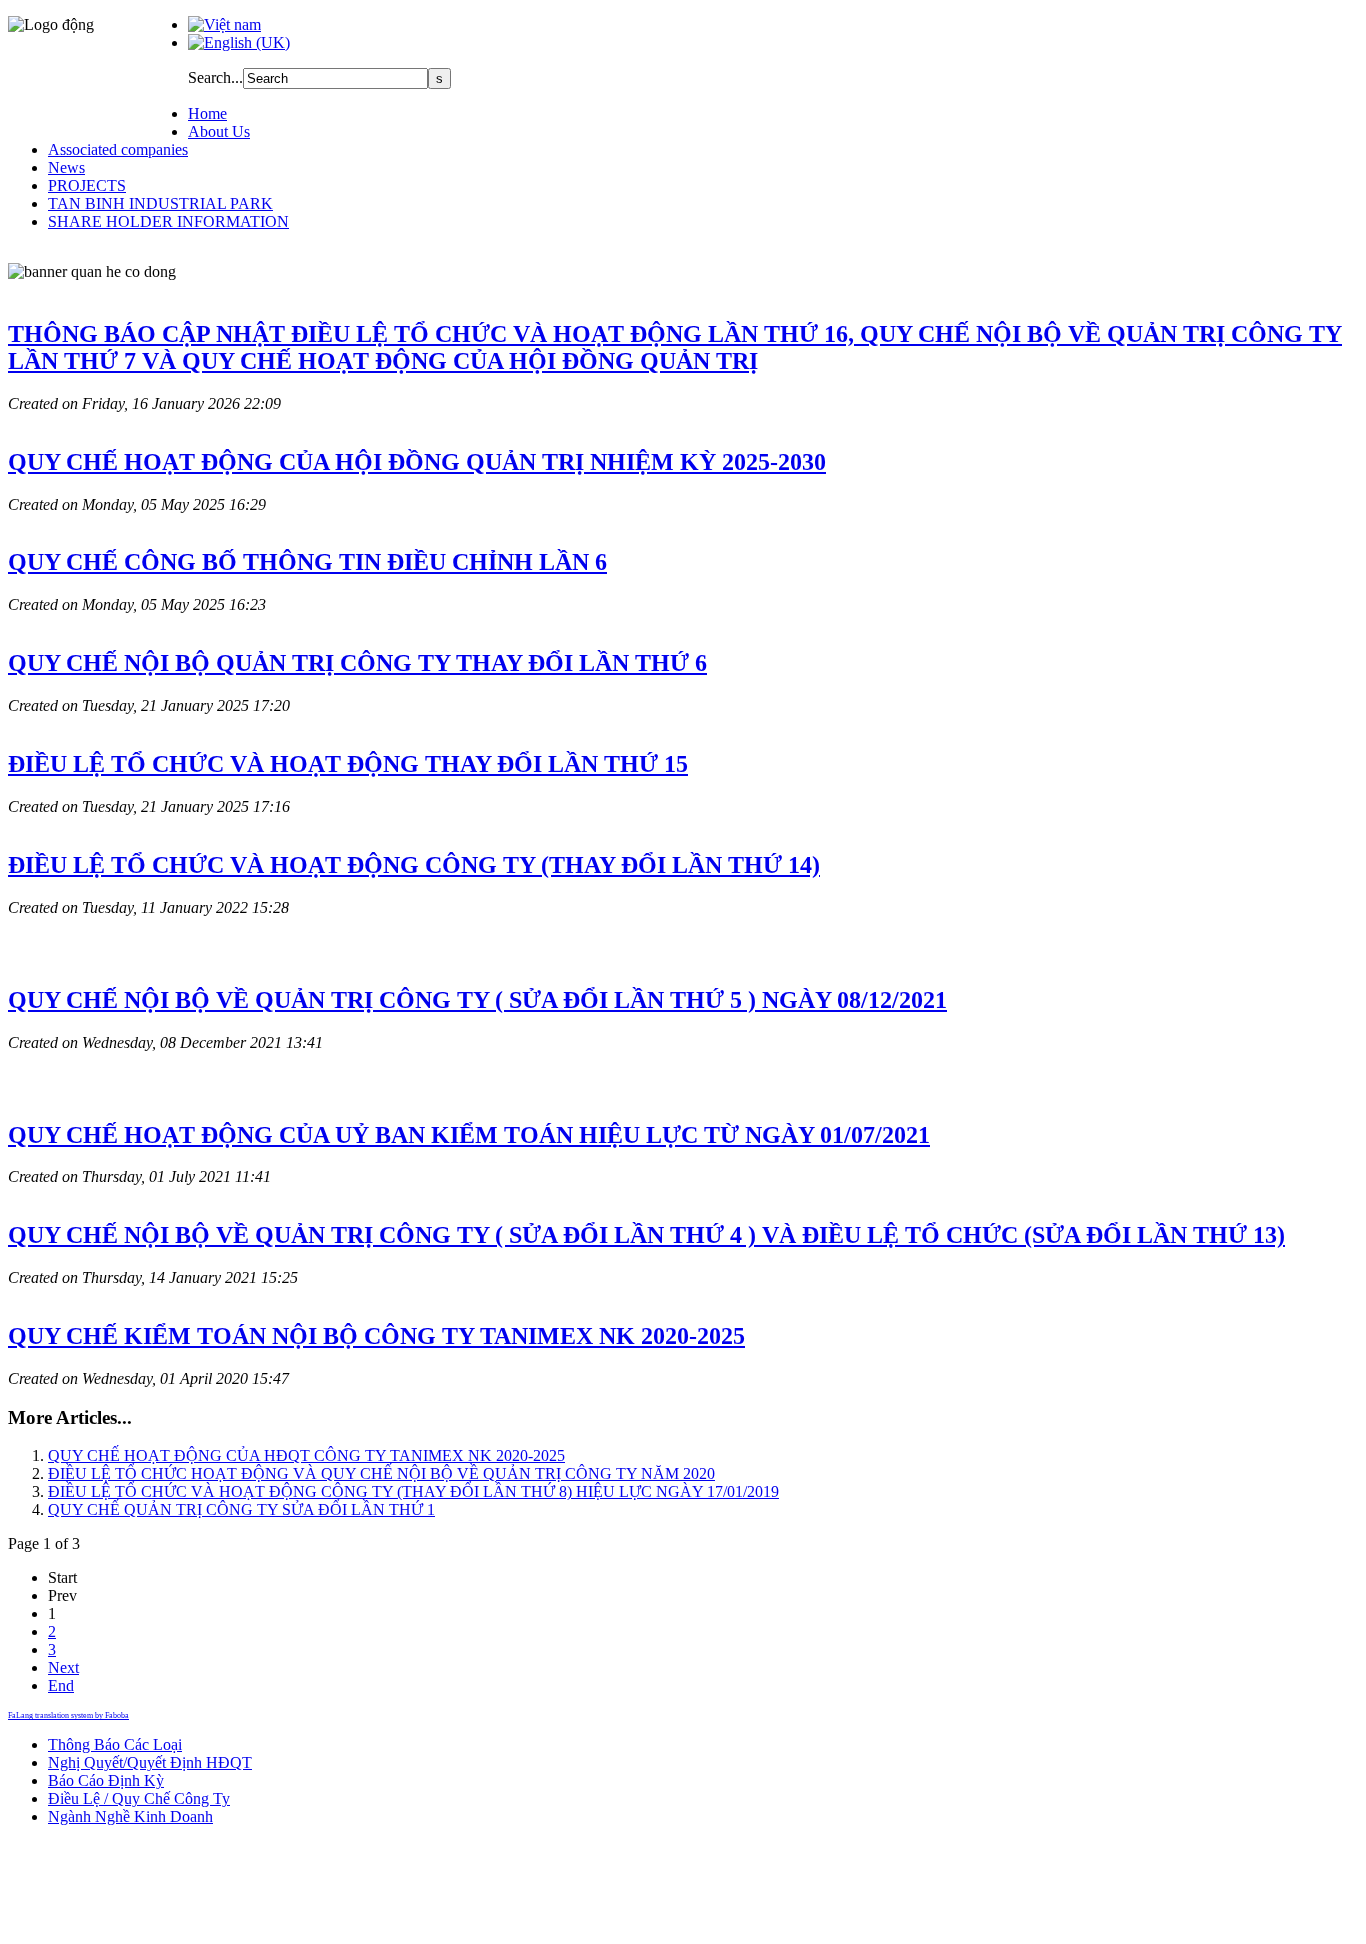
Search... (215, 77)
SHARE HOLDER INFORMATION (168, 221)
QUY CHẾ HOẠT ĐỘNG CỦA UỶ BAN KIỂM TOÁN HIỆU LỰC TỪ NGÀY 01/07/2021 (469, 1135)
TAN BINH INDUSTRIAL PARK (160, 203)
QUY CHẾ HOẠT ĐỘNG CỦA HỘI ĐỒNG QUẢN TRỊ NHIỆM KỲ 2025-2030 (417, 462)
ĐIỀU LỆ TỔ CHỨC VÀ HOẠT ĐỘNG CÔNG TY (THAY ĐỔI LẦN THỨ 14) (414, 865)
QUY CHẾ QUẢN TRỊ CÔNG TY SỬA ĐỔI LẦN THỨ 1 (241, 1509)
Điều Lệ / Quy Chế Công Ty (139, 1798)
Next (63, 1667)
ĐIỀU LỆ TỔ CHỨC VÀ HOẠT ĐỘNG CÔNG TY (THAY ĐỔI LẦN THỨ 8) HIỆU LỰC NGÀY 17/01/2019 (413, 1491)
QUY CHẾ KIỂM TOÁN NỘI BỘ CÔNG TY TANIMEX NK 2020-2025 (376, 1336)
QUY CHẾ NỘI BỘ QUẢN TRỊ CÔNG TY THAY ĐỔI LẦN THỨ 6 (357, 663)
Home (207, 113)
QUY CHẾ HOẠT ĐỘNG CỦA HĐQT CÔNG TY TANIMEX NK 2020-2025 (306, 1455)
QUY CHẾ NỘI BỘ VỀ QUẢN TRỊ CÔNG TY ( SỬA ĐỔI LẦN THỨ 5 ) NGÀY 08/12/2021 (477, 1000)
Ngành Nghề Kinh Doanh (130, 1816)
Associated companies (118, 149)
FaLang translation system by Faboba (68, 1715)
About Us (219, 131)
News (66, 167)
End (61, 1685)
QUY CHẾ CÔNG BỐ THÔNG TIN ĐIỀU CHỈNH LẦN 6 (307, 562)
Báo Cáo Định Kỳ (106, 1780)
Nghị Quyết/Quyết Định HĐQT (150, 1762)
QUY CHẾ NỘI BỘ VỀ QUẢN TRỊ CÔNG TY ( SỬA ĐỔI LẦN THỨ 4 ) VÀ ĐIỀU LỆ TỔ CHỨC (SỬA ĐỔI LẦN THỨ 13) (646, 1235)
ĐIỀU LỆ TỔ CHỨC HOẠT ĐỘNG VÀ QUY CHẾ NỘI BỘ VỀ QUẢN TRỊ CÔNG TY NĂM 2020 (381, 1473)
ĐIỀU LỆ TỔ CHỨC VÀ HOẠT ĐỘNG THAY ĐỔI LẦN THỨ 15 (348, 764)
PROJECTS (87, 185)
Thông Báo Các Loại (115, 1744)
